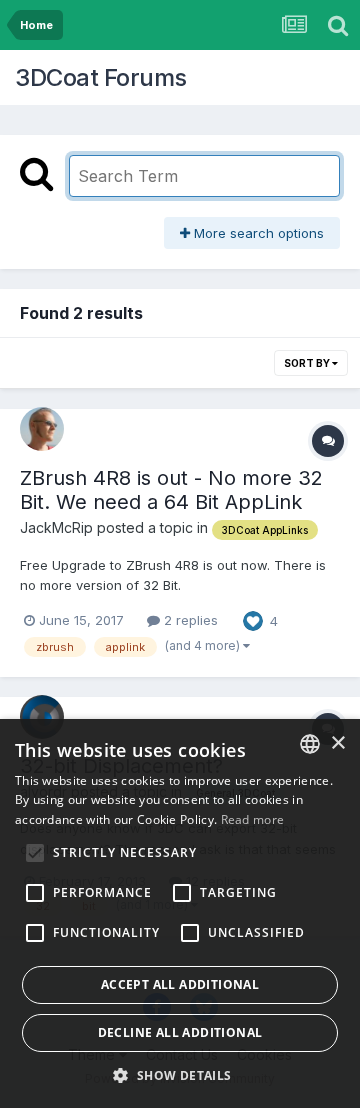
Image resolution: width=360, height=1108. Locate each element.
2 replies (189, 620)
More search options (257, 233)
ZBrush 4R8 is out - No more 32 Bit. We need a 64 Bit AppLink (171, 490)
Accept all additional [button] (180, 984)
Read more (253, 819)
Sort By (308, 363)
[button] (179, 1075)
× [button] (337, 743)
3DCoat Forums (101, 77)
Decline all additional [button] (180, 1032)
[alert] (180, 913)
